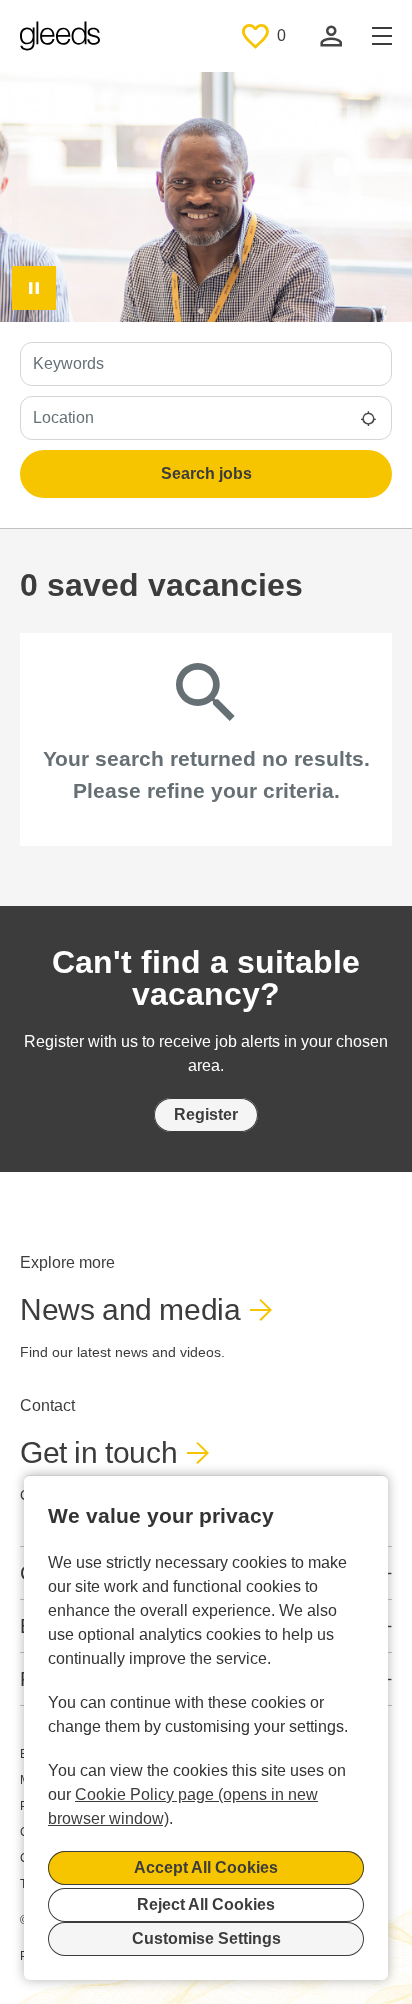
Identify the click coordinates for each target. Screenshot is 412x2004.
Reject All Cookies (206, 1904)
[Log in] (331, 36)
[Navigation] (382, 36)
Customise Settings (206, 1938)
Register (206, 1114)
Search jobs (206, 473)
